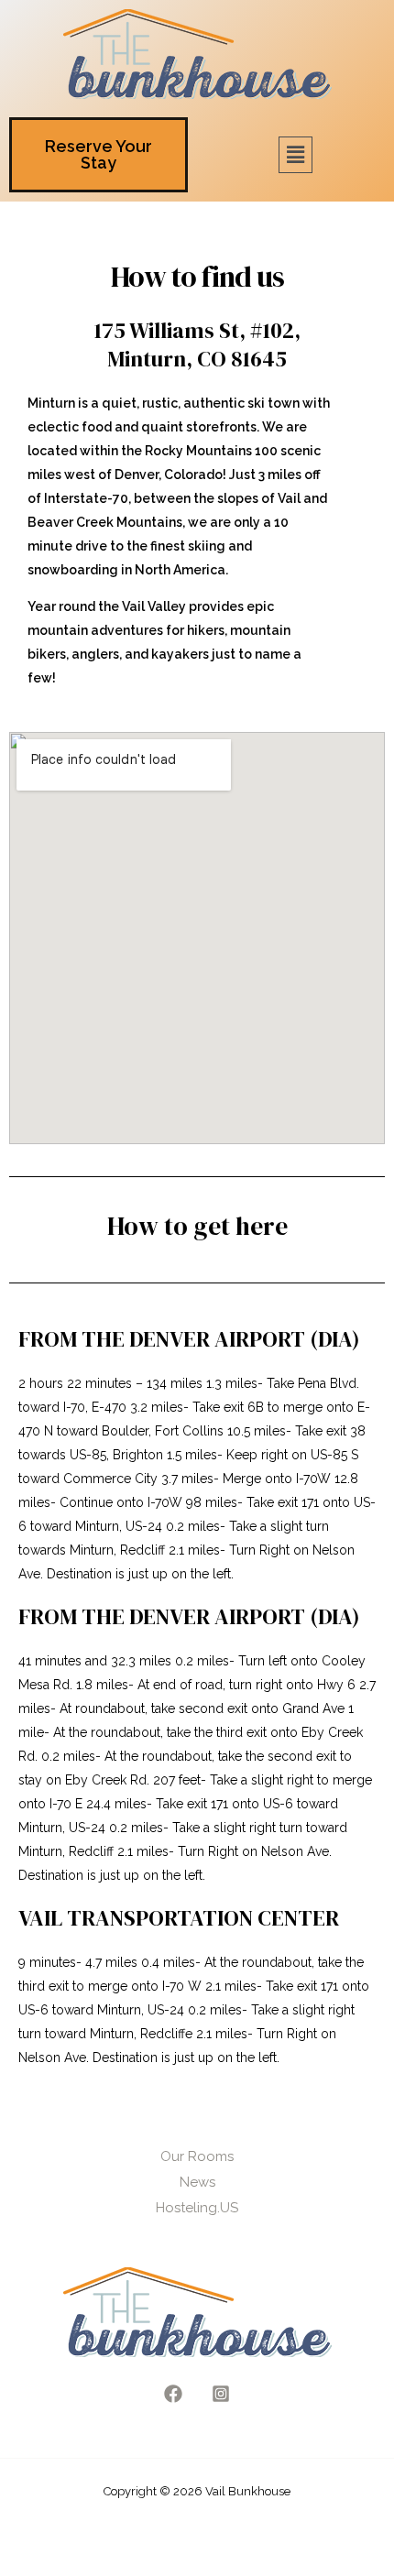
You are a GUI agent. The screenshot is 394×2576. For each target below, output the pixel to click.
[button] (295, 154)
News (197, 2182)
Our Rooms (197, 2156)
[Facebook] (173, 2394)
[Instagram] (221, 2394)
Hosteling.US (197, 2208)
